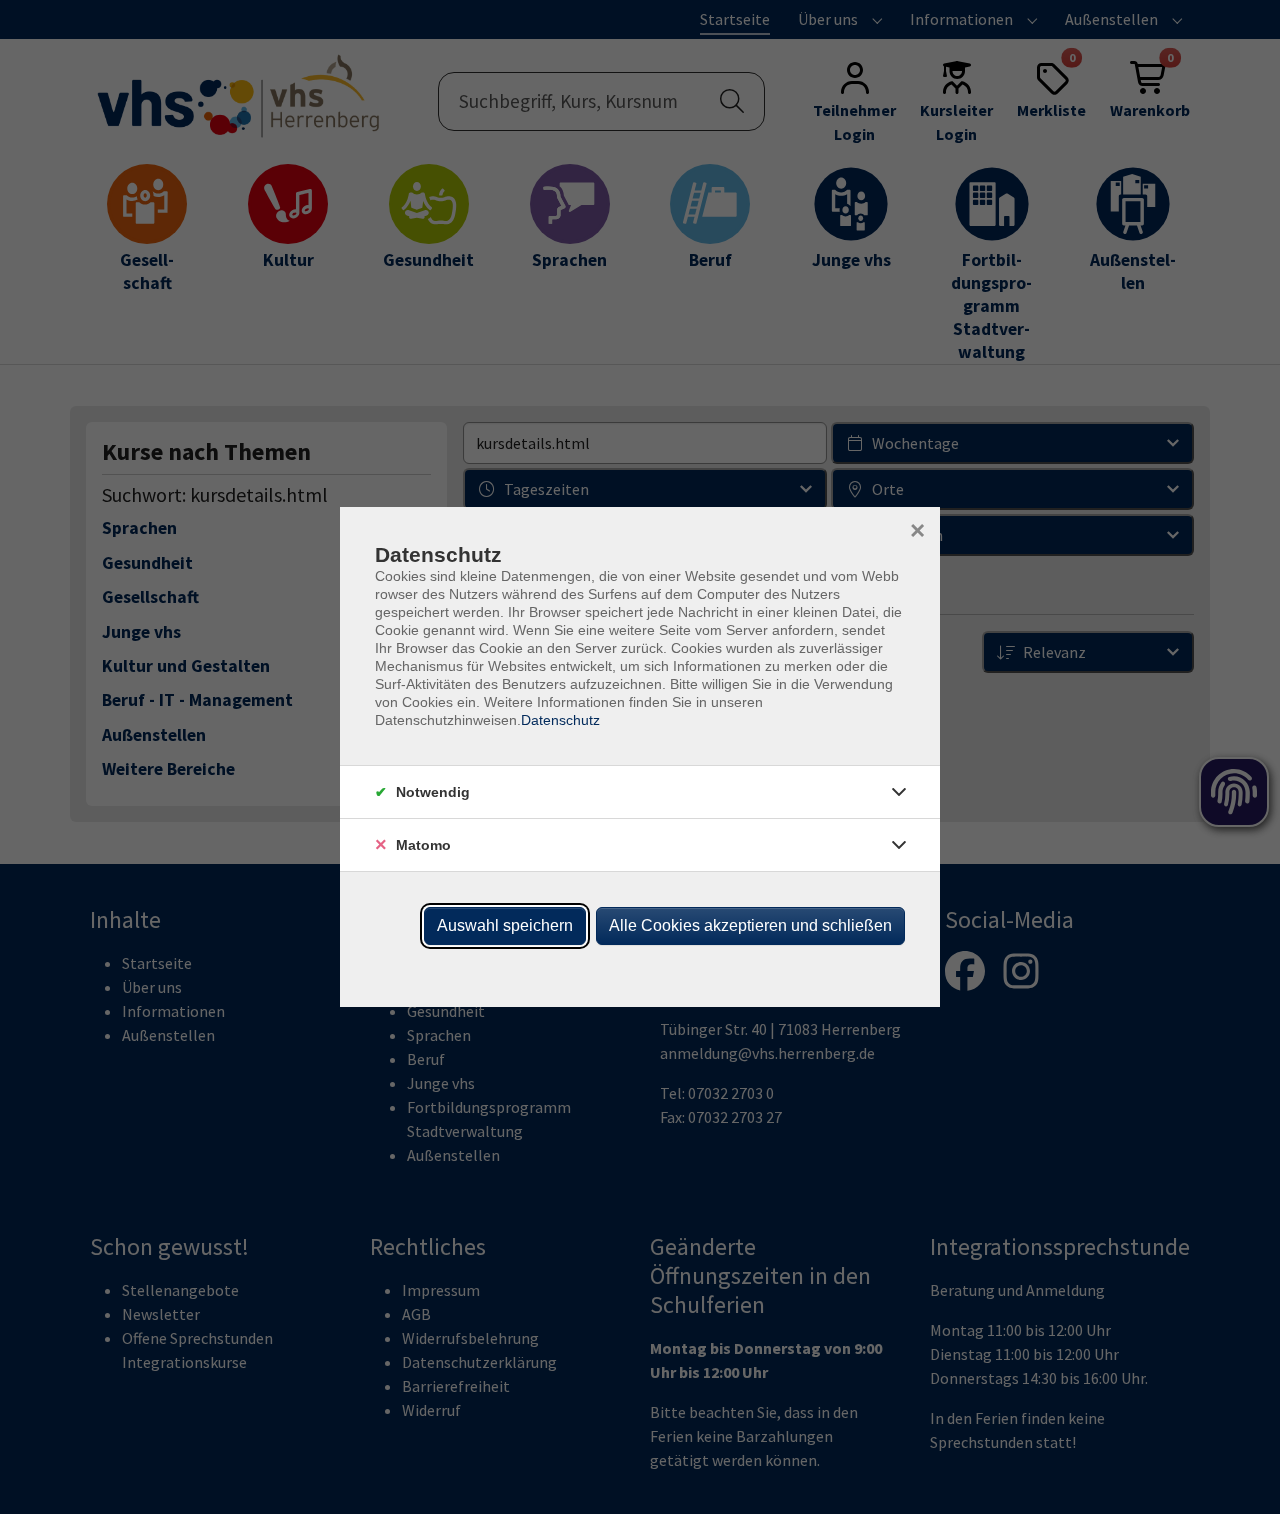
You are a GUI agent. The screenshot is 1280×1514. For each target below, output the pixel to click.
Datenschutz (560, 720)
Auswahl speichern (505, 925)
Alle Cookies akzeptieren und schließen (750, 925)
